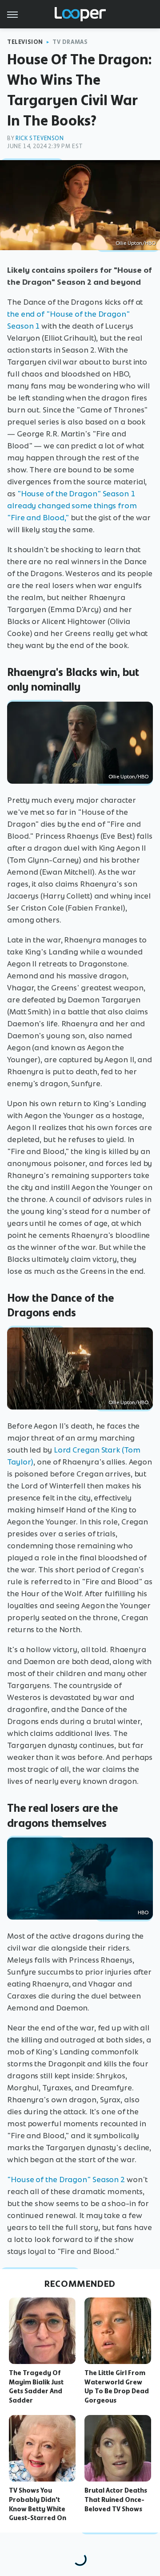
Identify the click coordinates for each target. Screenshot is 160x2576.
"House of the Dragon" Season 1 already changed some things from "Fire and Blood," (72, 506)
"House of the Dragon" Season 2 (66, 2179)
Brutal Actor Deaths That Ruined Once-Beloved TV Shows (116, 2500)
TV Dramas (70, 42)
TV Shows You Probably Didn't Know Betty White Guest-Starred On (38, 2504)
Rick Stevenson (40, 138)
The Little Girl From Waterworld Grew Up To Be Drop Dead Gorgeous (117, 2387)
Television (25, 42)
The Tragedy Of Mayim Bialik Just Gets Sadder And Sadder (36, 2387)
